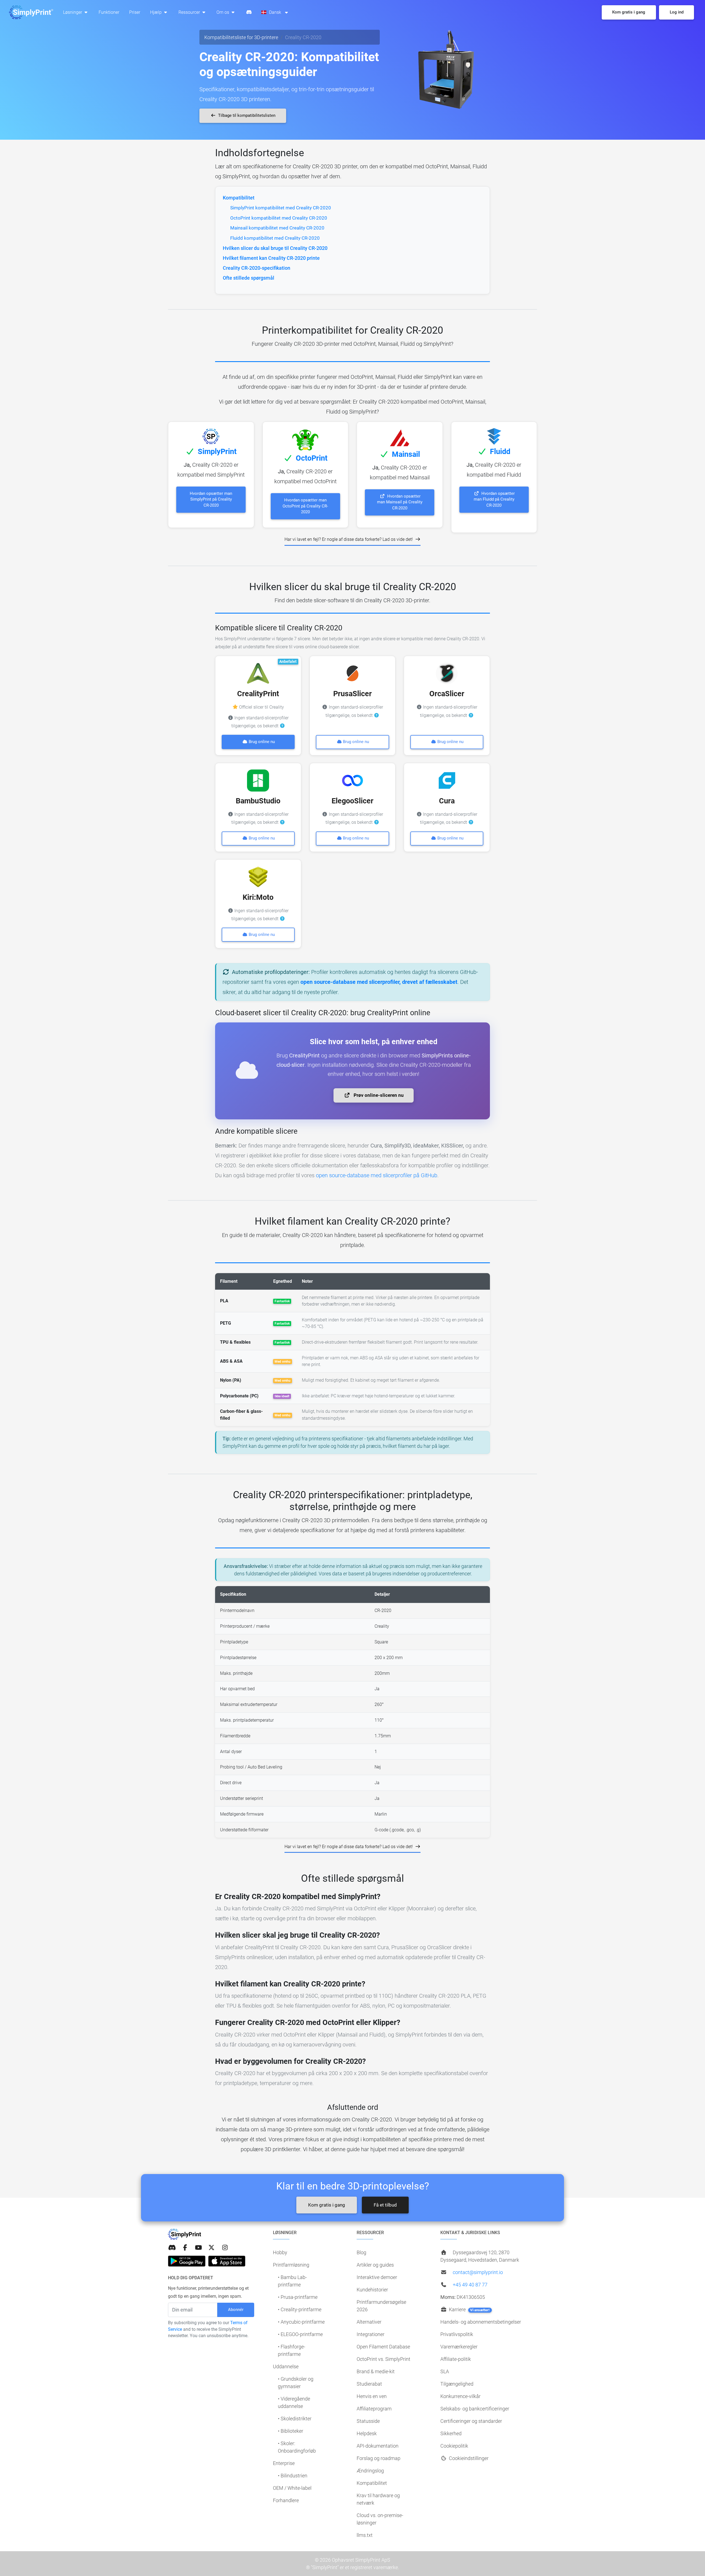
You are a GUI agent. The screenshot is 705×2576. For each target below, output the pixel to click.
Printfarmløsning (291, 2265)
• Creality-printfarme (300, 2309)
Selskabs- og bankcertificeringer (475, 2409)
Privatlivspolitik (457, 2334)
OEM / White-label (292, 2488)
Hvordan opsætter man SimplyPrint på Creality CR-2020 (211, 499)
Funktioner (109, 12)
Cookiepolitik (454, 2446)
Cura (447, 801)
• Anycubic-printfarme (301, 2322)
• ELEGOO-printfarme (300, 2334)
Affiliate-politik (456, 2359)
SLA (445, 2371)
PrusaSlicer (352, 694)
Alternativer (369, 2322)
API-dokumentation (378, 2446)
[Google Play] (187, 2261)
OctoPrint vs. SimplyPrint (383, 2359)
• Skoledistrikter (295, 2419)
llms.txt (365, 2535)
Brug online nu (261, 742)
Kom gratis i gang (327, 2205)
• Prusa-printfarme (298, 2297)
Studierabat (369, 2384)
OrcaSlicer (447, 694)
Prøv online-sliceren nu (378, 1095)
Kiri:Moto (258, 897)
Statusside (368, 2421)
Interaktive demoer (377, 2277)
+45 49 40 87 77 (470, 2285)
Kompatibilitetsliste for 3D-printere (241, 37)
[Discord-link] (172, 2248)
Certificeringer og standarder (471, 2421)
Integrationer (371, 2334)
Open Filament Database (383, 2347)
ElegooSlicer (352, 801)
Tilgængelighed (457, 2384)
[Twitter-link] (211, 2248)
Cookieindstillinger (468, 2458)
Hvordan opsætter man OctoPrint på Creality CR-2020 (305, 506)
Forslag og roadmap (379, 2458)
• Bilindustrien (293, 2476)
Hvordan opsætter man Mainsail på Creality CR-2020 (400, 502)
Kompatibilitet (372, 2483)
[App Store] (227, 2261)
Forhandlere (286, 2500)
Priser (135, 12)
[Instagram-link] (225, 2248)
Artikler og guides (375, 2265)
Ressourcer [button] (190, 12)
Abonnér (236, 2310)
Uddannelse (286, 2366)
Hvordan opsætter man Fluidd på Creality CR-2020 (494, 499)
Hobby (280, 2252)
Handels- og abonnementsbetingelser (481, 2322)
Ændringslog (370, 2471)
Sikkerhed (451, 2433)
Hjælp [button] (156, 12)
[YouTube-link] (198, 2248)
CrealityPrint (258, 694)
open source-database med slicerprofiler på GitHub (377, 1175)
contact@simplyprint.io (478, 2272)
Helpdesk (367, 2433)
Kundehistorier (372, 2290)
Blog (361, 2252)
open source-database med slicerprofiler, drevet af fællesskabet (379, 982)
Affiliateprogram (374, 2409)
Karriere (469, 2309)
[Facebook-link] (185, 2248)
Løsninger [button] (73, 12)
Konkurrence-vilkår (460, 2396)
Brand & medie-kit (376, 2371)
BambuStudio (258, 801)
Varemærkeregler (459, 2347)
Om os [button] (223, 12)
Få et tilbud (385, 2205)
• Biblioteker (291, 2431)
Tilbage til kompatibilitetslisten (246, 115)
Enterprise (284, 2463)
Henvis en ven (372, 2396)
